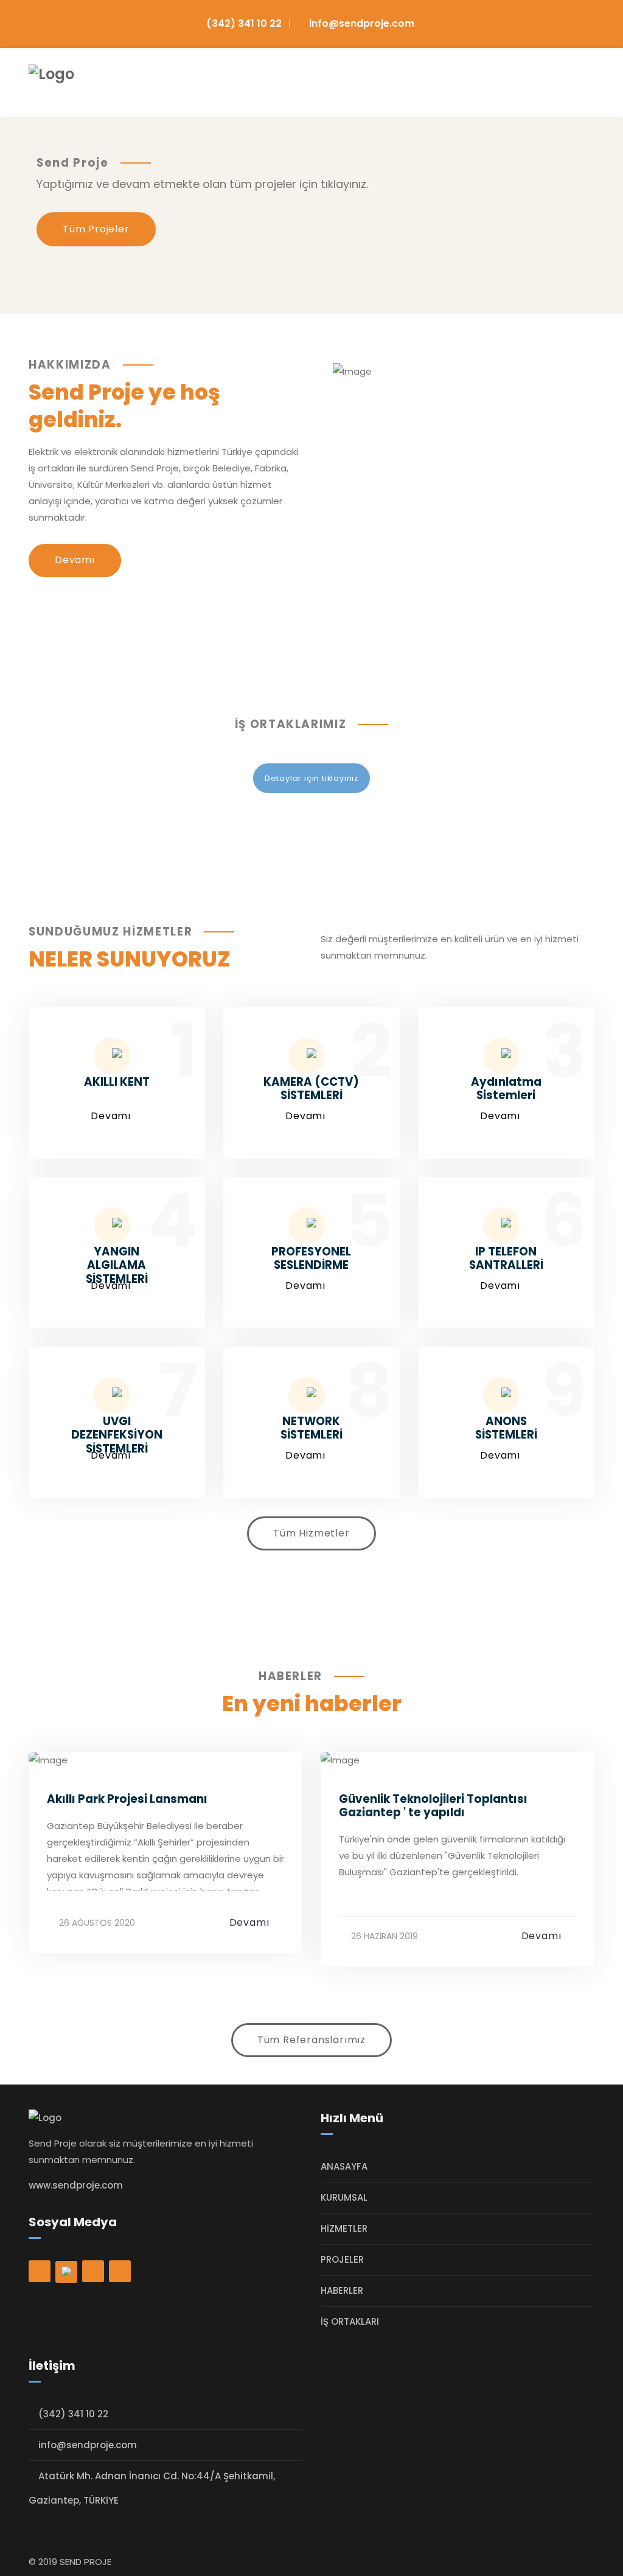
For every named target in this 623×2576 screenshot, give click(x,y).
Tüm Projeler (96, 229)
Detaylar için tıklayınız (311, 778)
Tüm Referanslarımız (311, 2040)
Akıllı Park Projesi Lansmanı (127, 1799)
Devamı (75, 560)
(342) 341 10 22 (244, 23)
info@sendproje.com (362, 23)
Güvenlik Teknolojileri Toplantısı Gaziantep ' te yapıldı (433, 1806)
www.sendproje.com (76, 2185)
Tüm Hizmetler (311, 1533)
